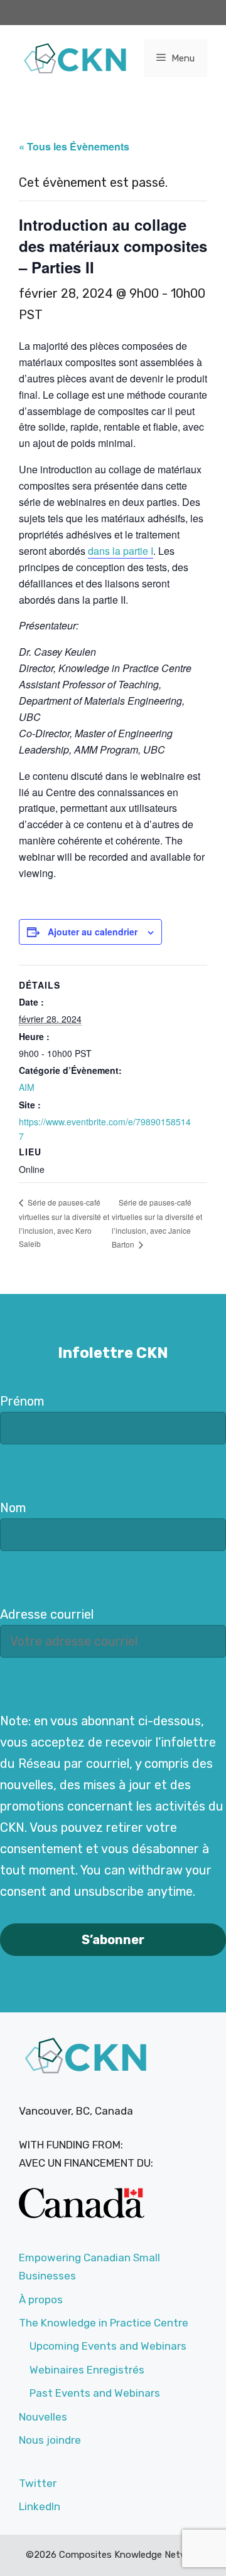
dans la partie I (121, 551)
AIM (27, 1087)
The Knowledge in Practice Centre (104, 2323)
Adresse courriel (47, 1614)
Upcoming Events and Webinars (108, 2346)
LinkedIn (40, 2506)
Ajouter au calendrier (93, 932)
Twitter (38, 2483)
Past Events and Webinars (95, 2393)
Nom (13, 1508)
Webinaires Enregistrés (87, 2370)
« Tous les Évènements (74, 146)
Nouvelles (43, 2417)
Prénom (22, 1401)
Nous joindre (50, 2440)
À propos (41, 2300)
